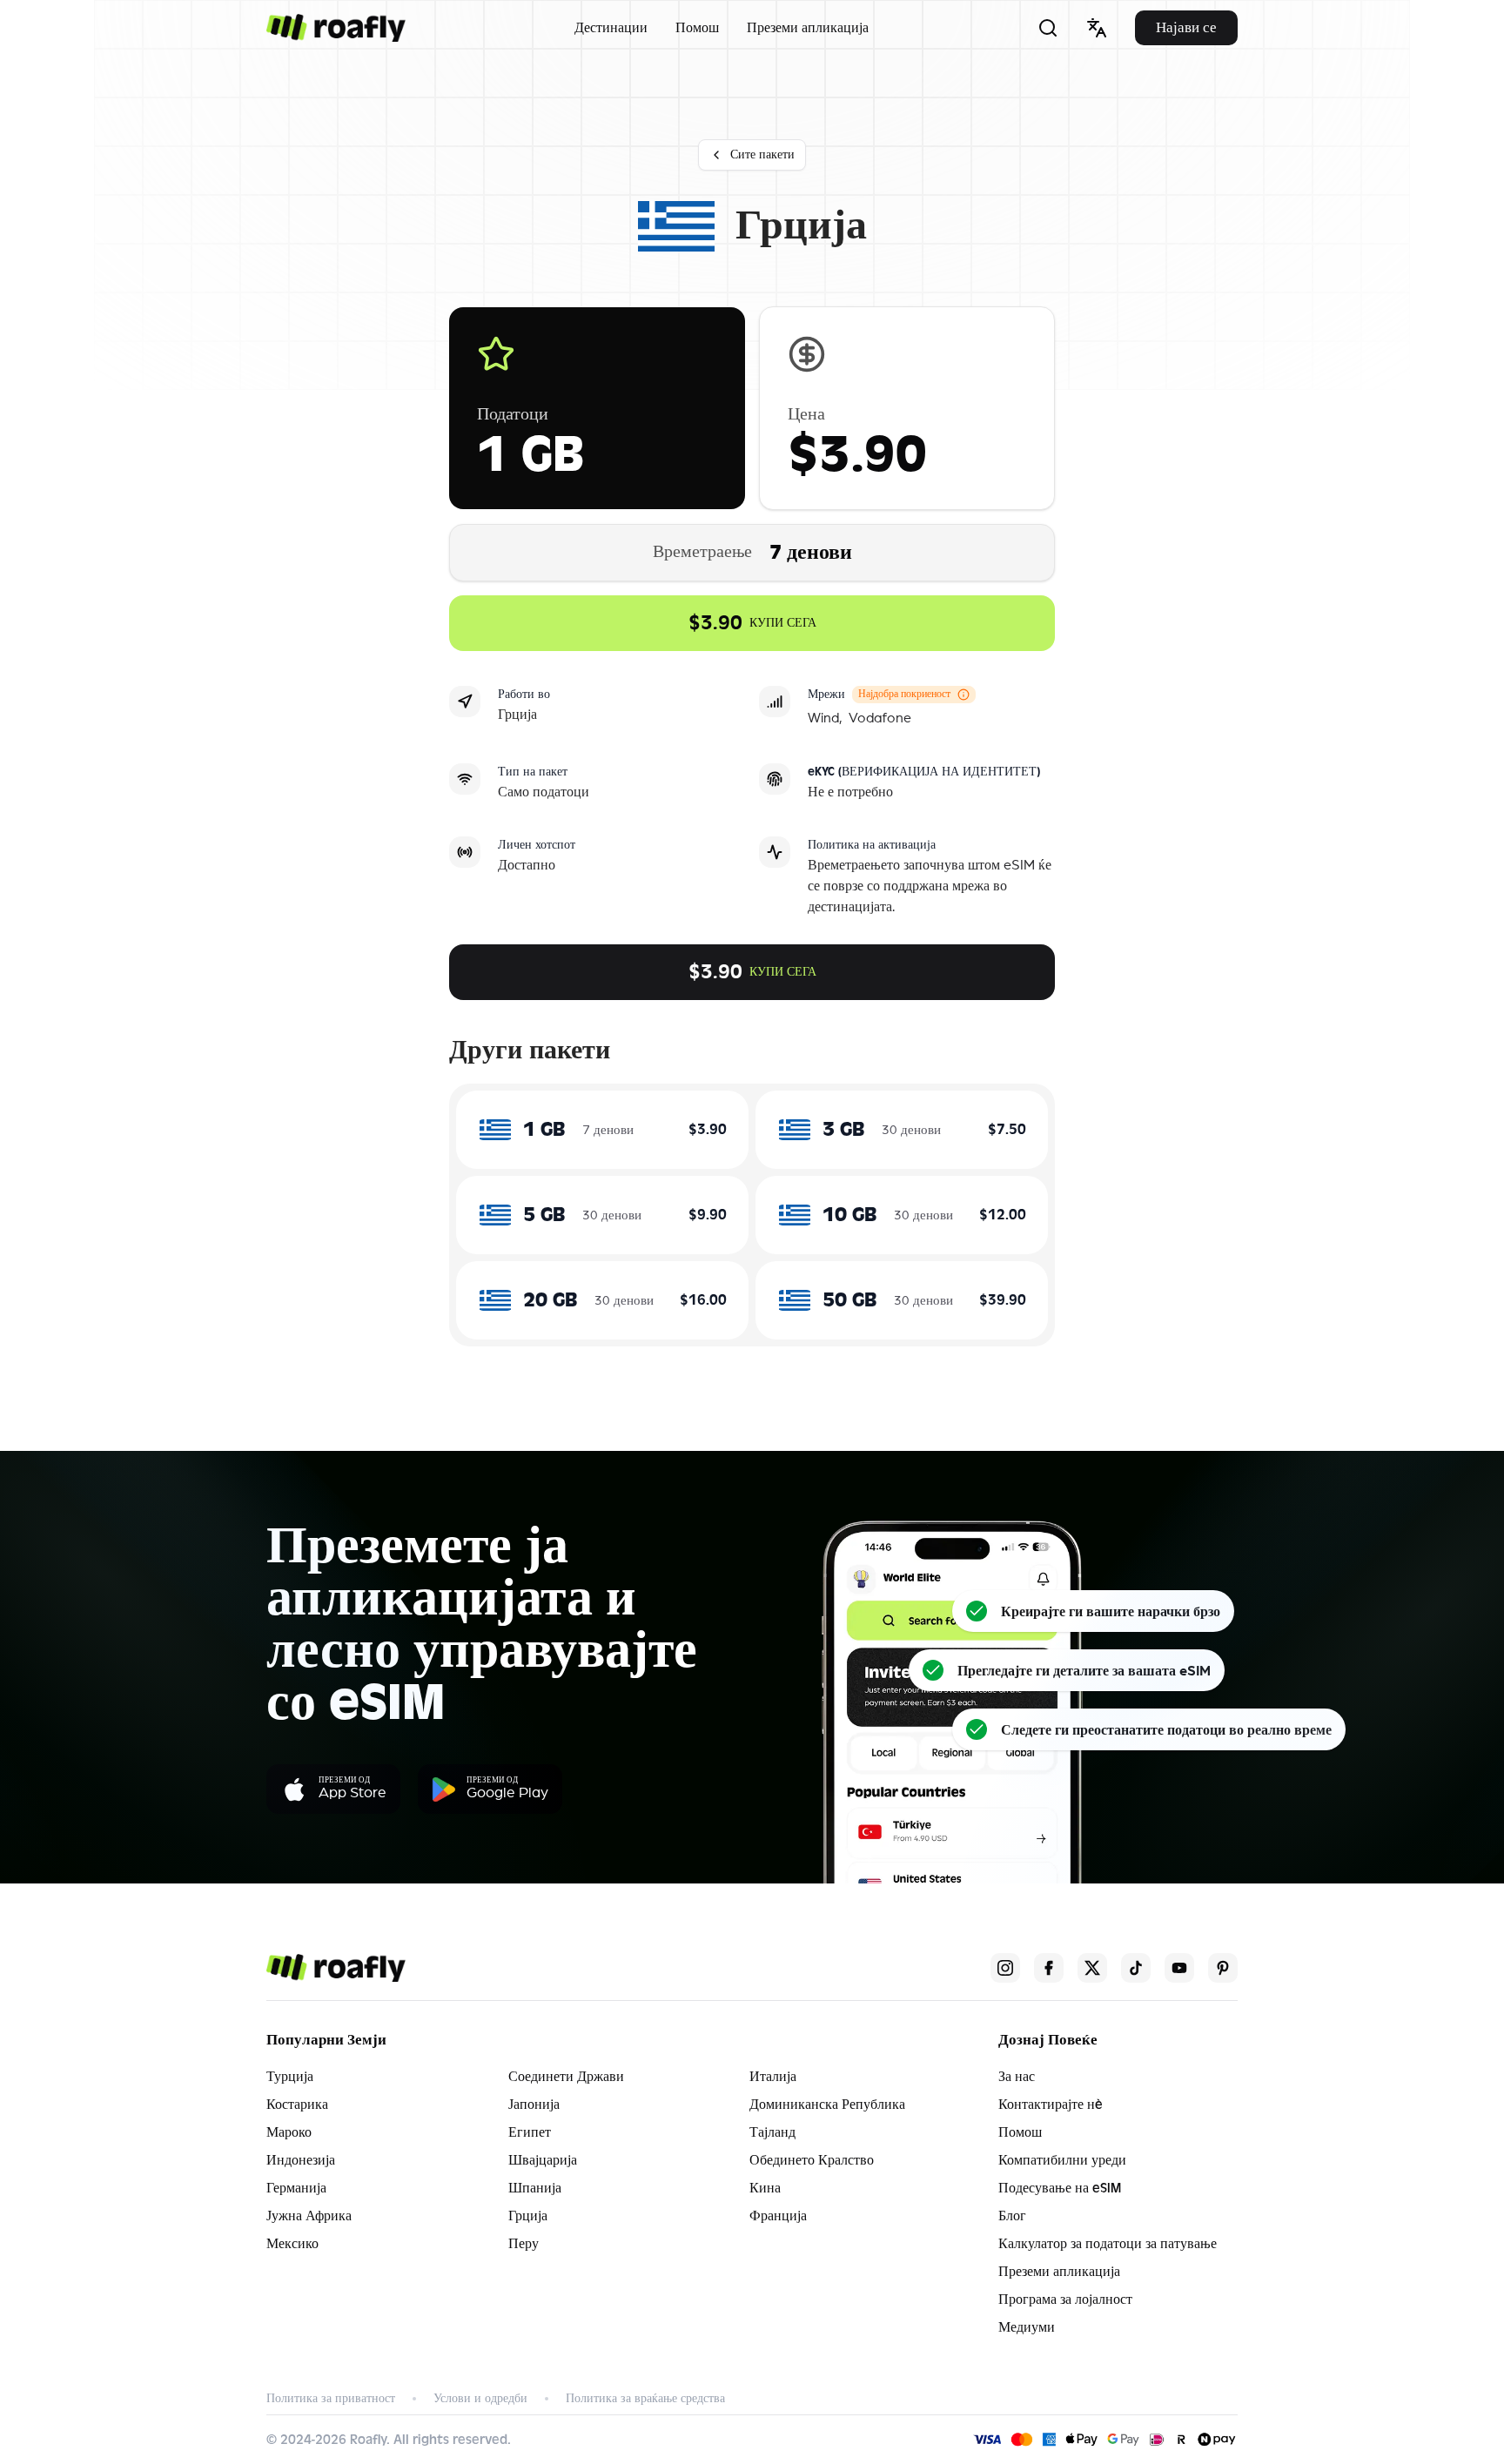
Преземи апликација (808, 28)
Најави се (1186, 27)
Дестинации (611, 28)
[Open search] (1048, 28)
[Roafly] (336, 28)
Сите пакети (762, 154)
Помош (697, 28)
